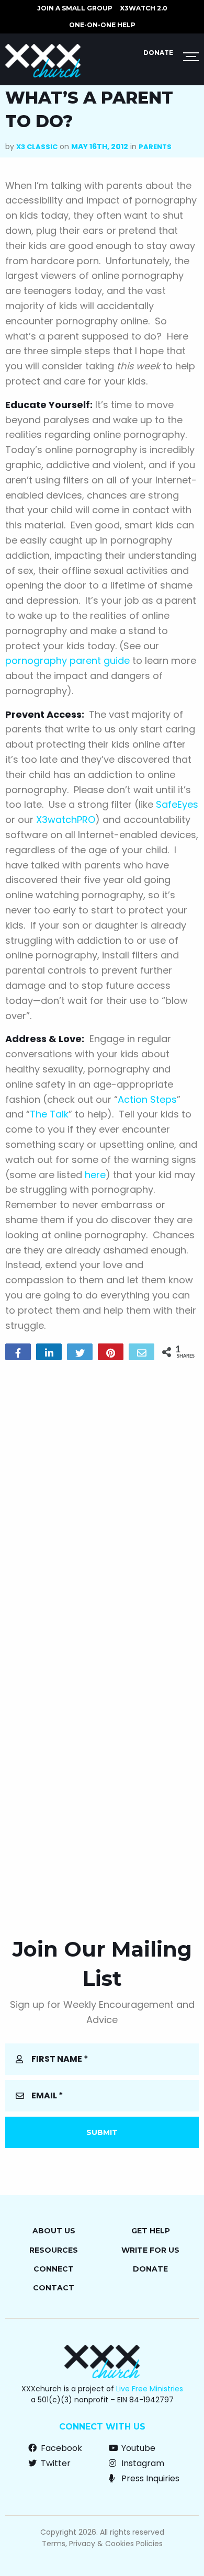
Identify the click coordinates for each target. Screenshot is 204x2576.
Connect (54, 2269)
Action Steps (147, 1099)
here (95, 1175)
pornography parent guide (67, 660)
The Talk (49, 1114)
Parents (155, 147)
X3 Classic (37, 147)
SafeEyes (177, 804)
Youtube (137, 2448)
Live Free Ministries (150, 2389)
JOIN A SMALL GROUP (75, 8)
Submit (102, 2132)
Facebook (60, 2448)
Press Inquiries (149, 2478)
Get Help (151, 2231)
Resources (54, 2250)
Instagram (142, 2463)
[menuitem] (75, 8)
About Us (54, 2231)
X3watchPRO (66, 820)
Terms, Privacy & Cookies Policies (102, 2544)
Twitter (55, 2463)
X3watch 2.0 (144, 8)
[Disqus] (102, 1502)
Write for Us (150, 2250)
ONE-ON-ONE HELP (102, 25)
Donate (158, 53)
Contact (54, 2288)
